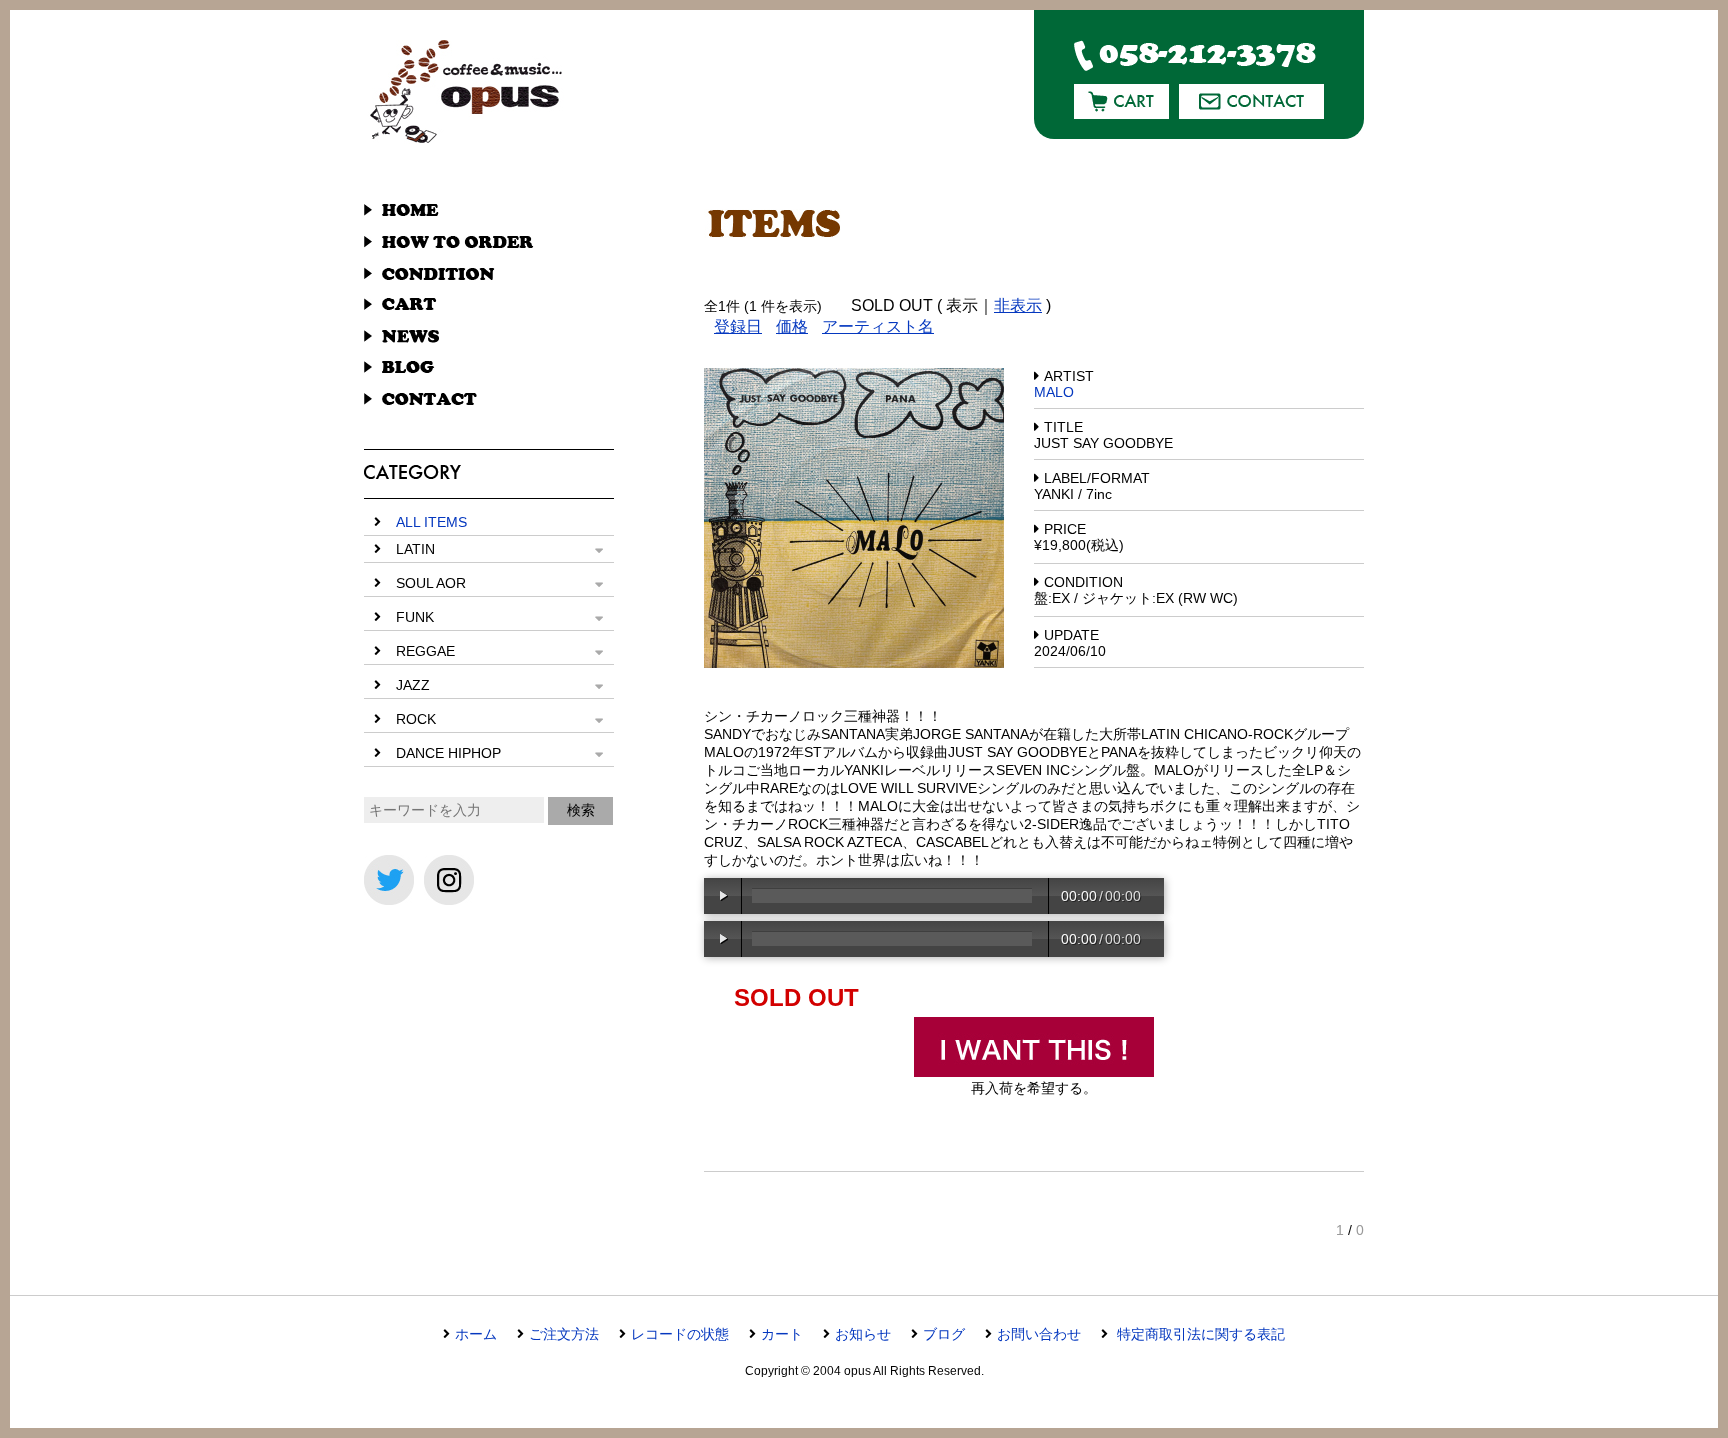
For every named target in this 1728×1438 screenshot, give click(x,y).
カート (782, 1334)
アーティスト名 (878, 326)
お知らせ (863, 1334)
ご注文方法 (564, 1334)
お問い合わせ (1039, 1334)
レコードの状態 (680, 1334)
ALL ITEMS (431, 522)
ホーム (476, 1334)
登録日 (738, 326)
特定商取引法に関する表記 (1199, 1334)
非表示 (1018, 305)
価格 (792, 326)
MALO (1054, 392)
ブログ (944, 1334)
